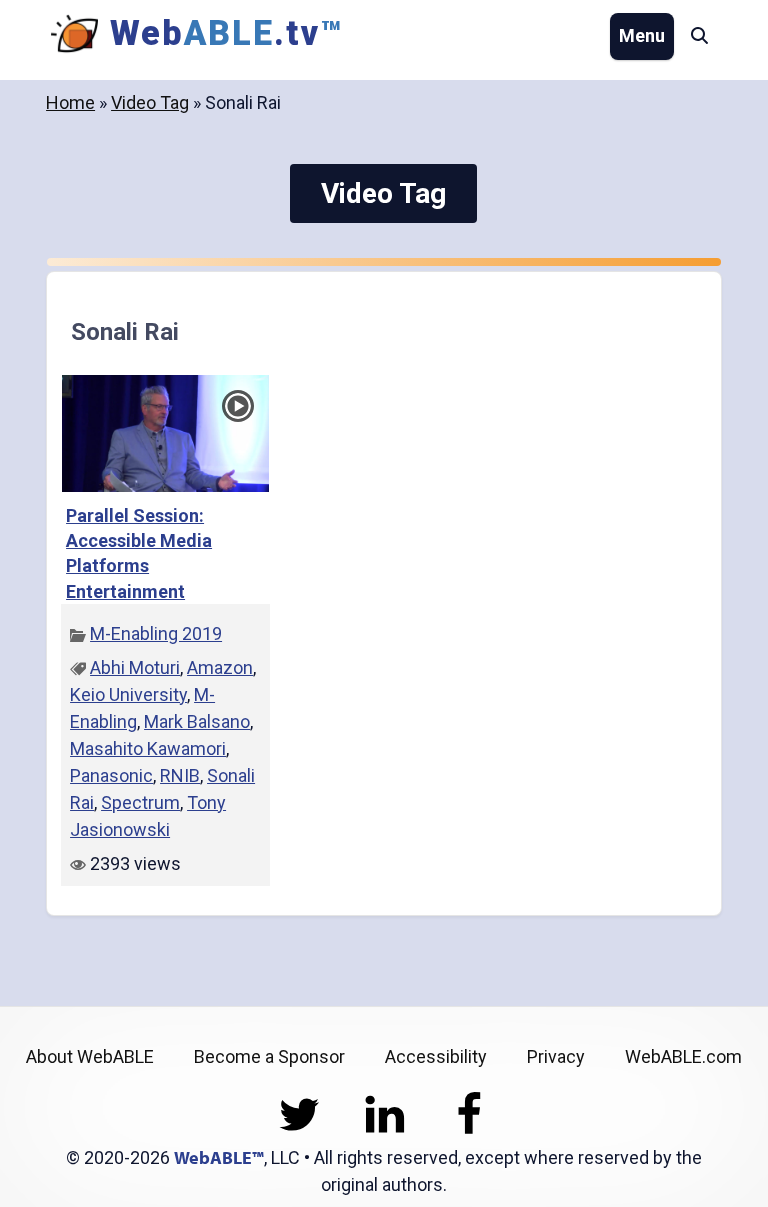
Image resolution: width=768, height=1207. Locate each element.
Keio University (128, 694)
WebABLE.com (683, 1056)
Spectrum (140, 802)
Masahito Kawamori (148, 748)
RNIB (180, 775)
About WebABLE (90, 1056)
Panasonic (111, 775)
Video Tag (150, 102)
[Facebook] (469, 1130)
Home (70, 102)
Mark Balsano (197, 721)
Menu (642, 35)
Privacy (556, 1056)
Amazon (220, 667)
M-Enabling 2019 (156, 633)
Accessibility (436, 1056)
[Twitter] (299, 1130)
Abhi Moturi (135, 667)
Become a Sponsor (269, 1056)
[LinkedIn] (384, 1130)
